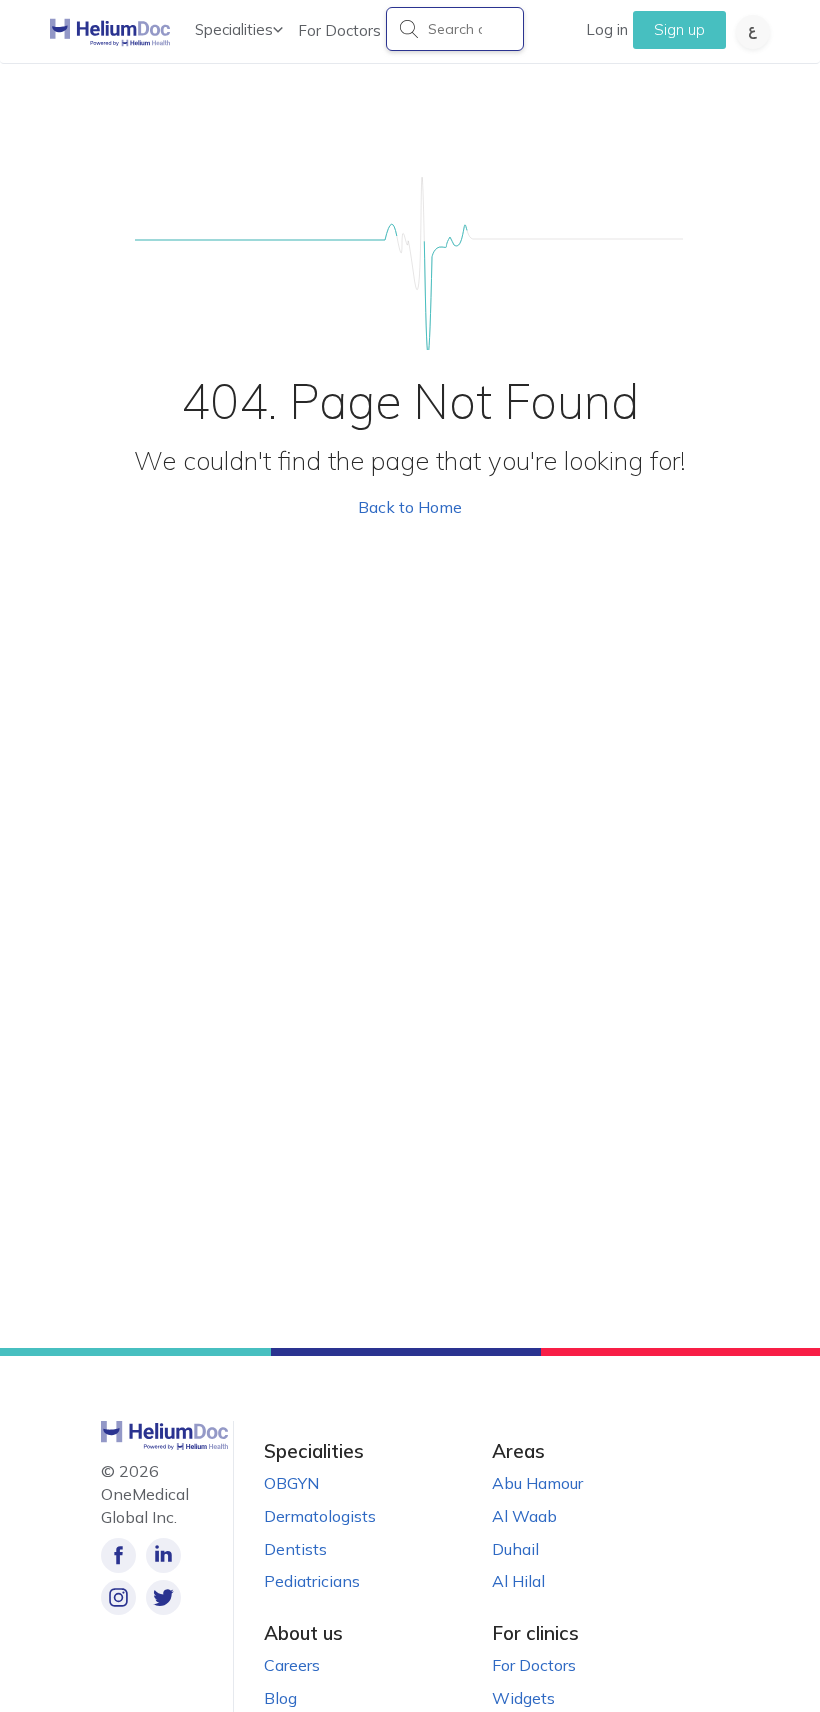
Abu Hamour (537, 1483)
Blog (280, 1698)
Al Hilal (518, 1581)
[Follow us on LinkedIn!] (163, 1555)
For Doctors (339, 30)
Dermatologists (320, 1516)
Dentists (295, 1549)
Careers (292, 1665)
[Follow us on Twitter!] (163, 1597)
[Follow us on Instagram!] (118, 1597)
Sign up (679, 29)
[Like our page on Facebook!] (118, 1555)
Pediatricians (312, 1581)
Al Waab (524, 1516)
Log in (607, 29)
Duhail (515, 1549)
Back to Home (410, 507)
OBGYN (291, 1483)
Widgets (523, 1698)
